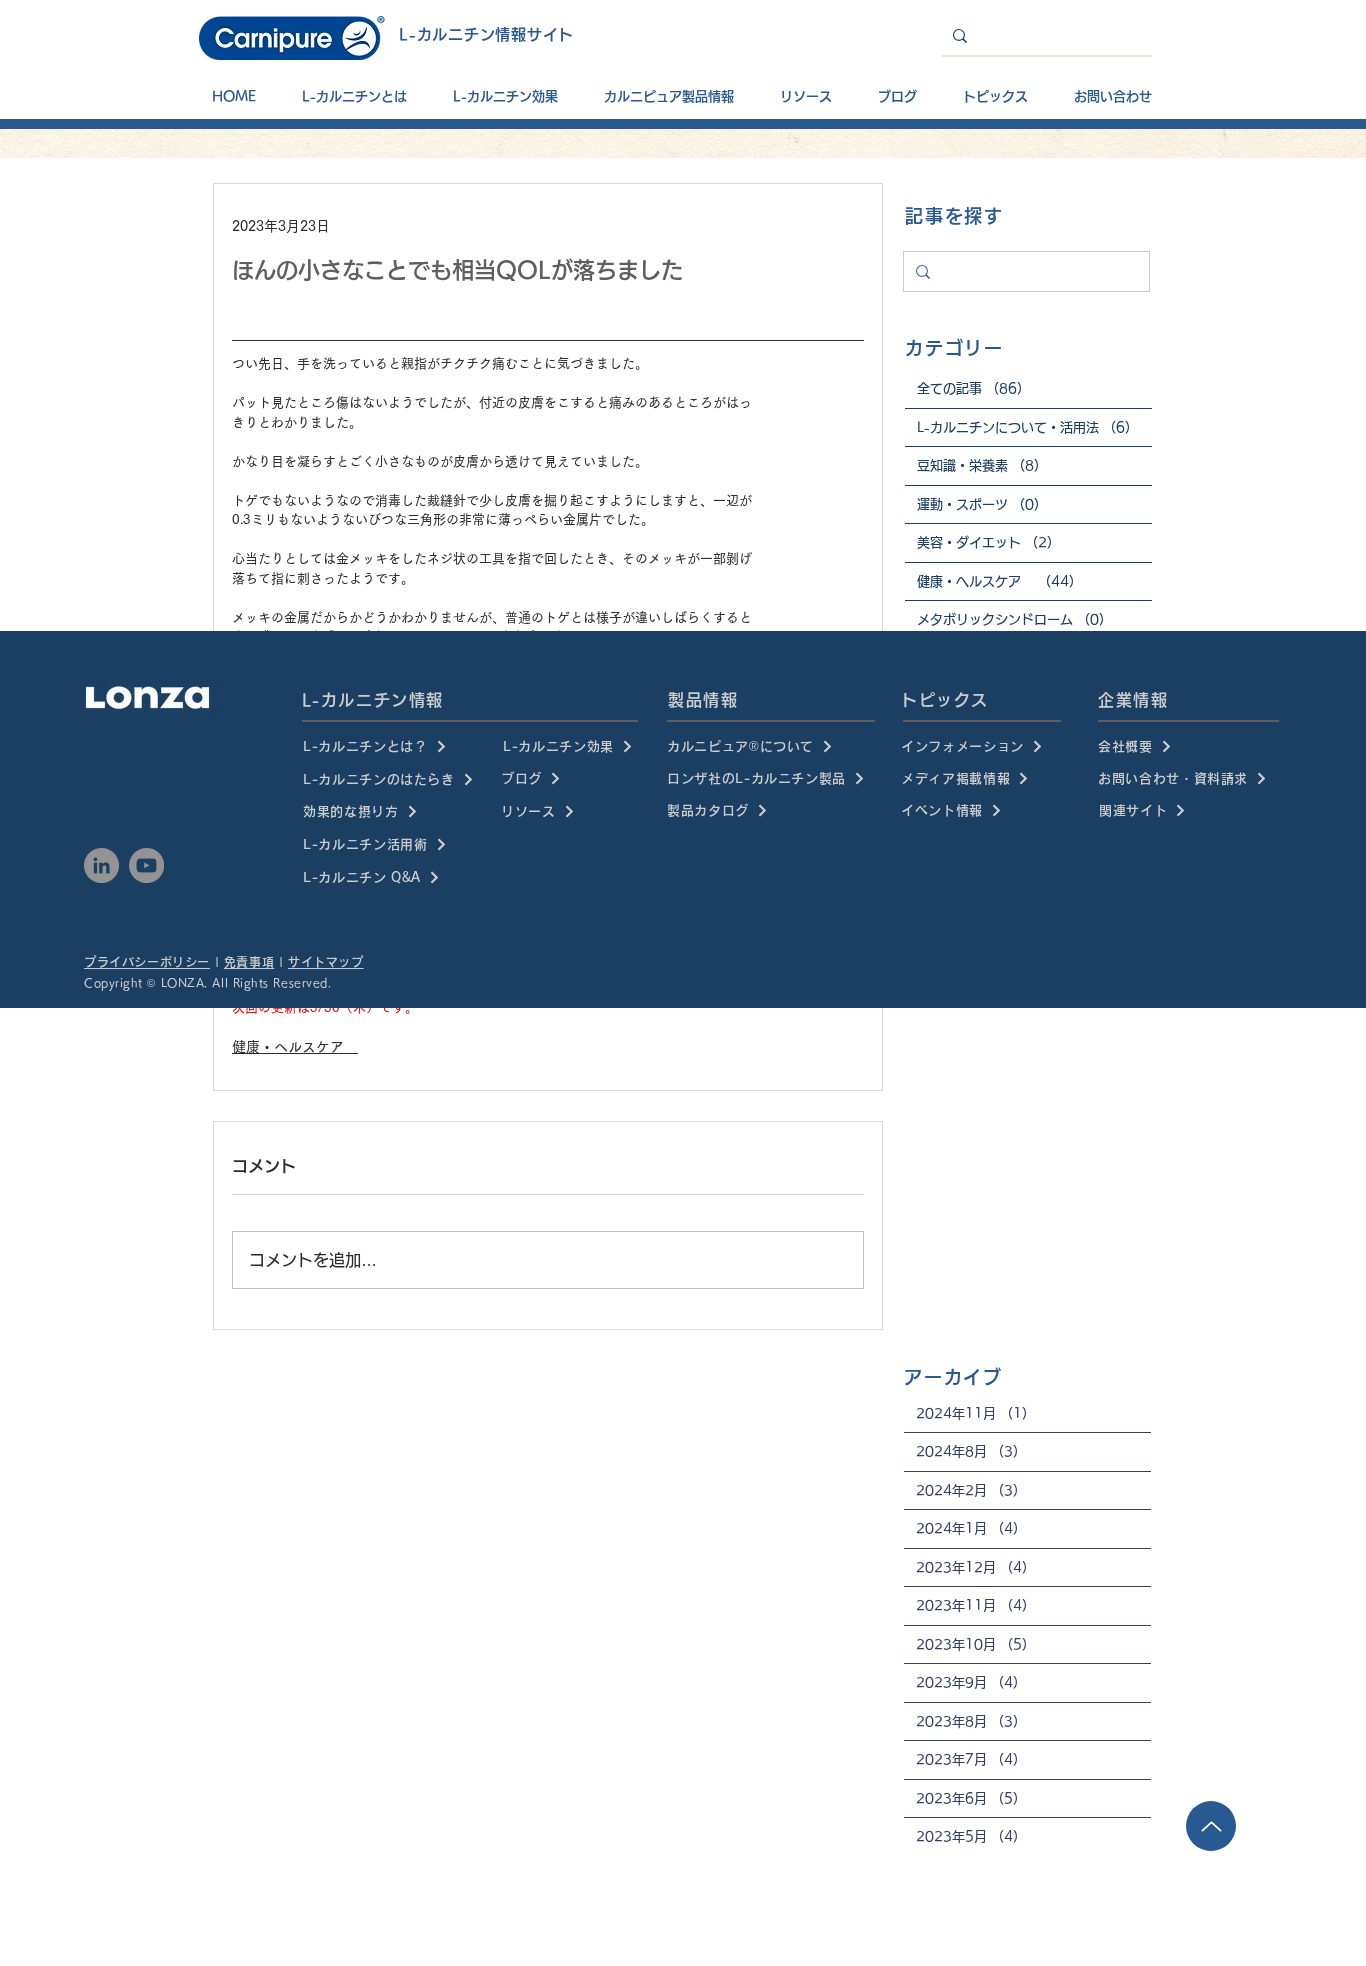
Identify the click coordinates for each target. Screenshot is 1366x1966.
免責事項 (249, 962)
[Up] (1211, 1826)
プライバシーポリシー (147, 962)
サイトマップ (326, 962)
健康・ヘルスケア (295, 1047)
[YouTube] (146, 865)
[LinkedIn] (101, 865)
